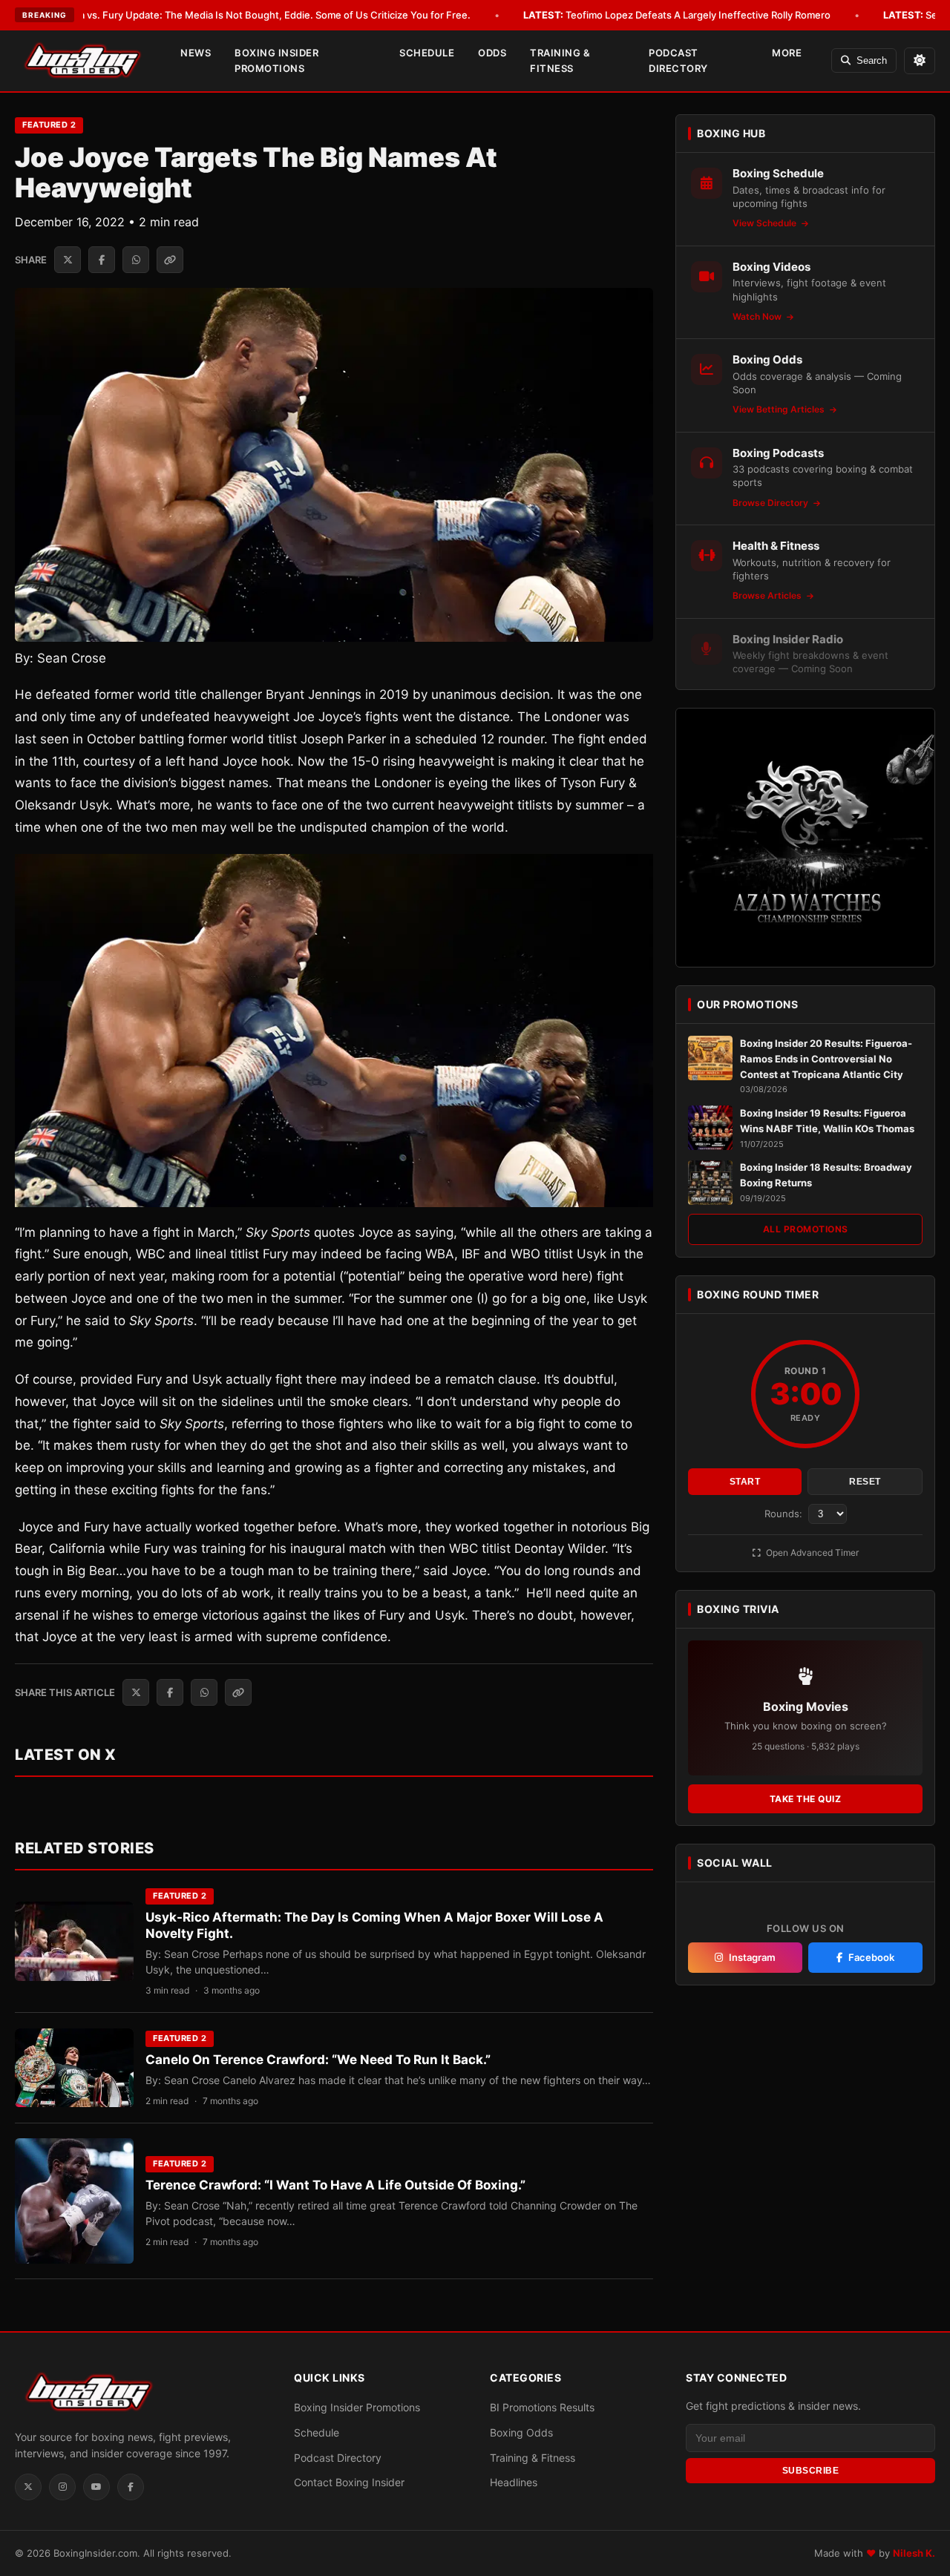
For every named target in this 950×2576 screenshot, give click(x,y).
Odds (492, 53)
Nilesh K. (914, 2553)
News (196, 53)
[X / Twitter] (28, 2487)
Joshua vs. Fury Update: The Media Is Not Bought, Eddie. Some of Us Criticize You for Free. (240, 15)
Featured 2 (49, 125)
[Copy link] (170, 260)
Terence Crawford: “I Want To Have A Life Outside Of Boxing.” (335, 2185)
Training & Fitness (560, 60)
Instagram (752, 1958)
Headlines (514, 2482)
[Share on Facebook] (102, 260)
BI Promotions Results (542, 2407)
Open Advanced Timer (811, 1552)
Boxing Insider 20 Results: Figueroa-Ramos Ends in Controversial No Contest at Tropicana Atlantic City (826, 1059)
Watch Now (758, 316)
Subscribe (811, 2471)
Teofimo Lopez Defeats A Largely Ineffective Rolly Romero (677, 15)
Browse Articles (768, 596)
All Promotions (806, 1230)
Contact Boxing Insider (349, 2482)
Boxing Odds (521, 2432)
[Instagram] (62, 2487)
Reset (865, 1482)
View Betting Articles (780, 410)
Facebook (871, 1958)
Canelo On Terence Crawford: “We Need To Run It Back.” (318, 2060)
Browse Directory (772, 503)
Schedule (427, 53)
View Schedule (766, 224)
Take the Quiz (806, 1799)
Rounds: (785, 1514)
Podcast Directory (678, 60)
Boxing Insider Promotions (276, 60)
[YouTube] (96, 2487)
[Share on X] (68, 260)
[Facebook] (131, 2487)
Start (745, 1482)
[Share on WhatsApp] (136, 260)
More (787, 53)
